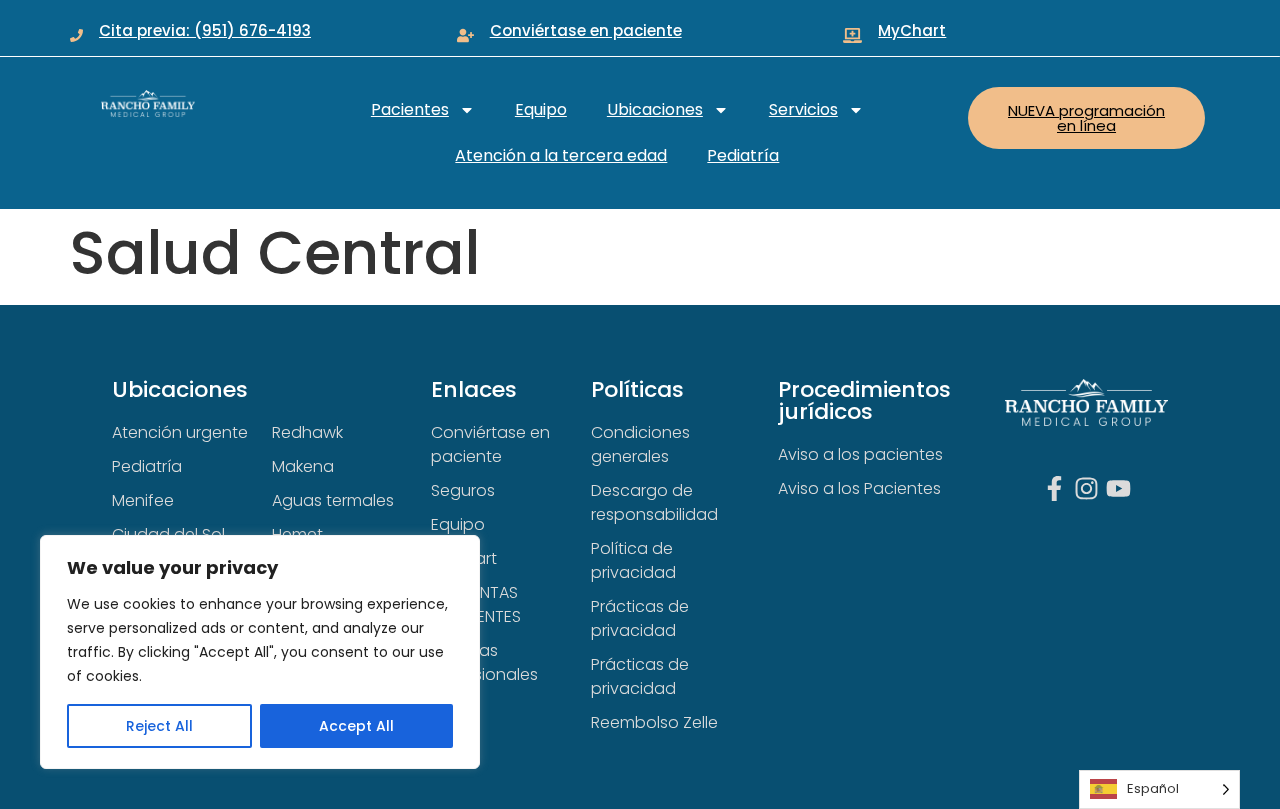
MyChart (912, 30)
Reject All (159, 726)
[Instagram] (1086, 488)
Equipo (541, 109)
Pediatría (743, 155)
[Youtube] (1118, 488)
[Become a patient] (465, 35)
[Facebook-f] (1054, 488)
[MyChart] (852, 35)
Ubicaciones (655, 109)
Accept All (356, 726)
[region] (260, 652)
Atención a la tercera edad (561, 155)
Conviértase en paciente (586, 30)
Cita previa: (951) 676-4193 (205, 30)
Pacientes (410, 109)
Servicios (803, 109)
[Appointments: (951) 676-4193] (76, 35)
